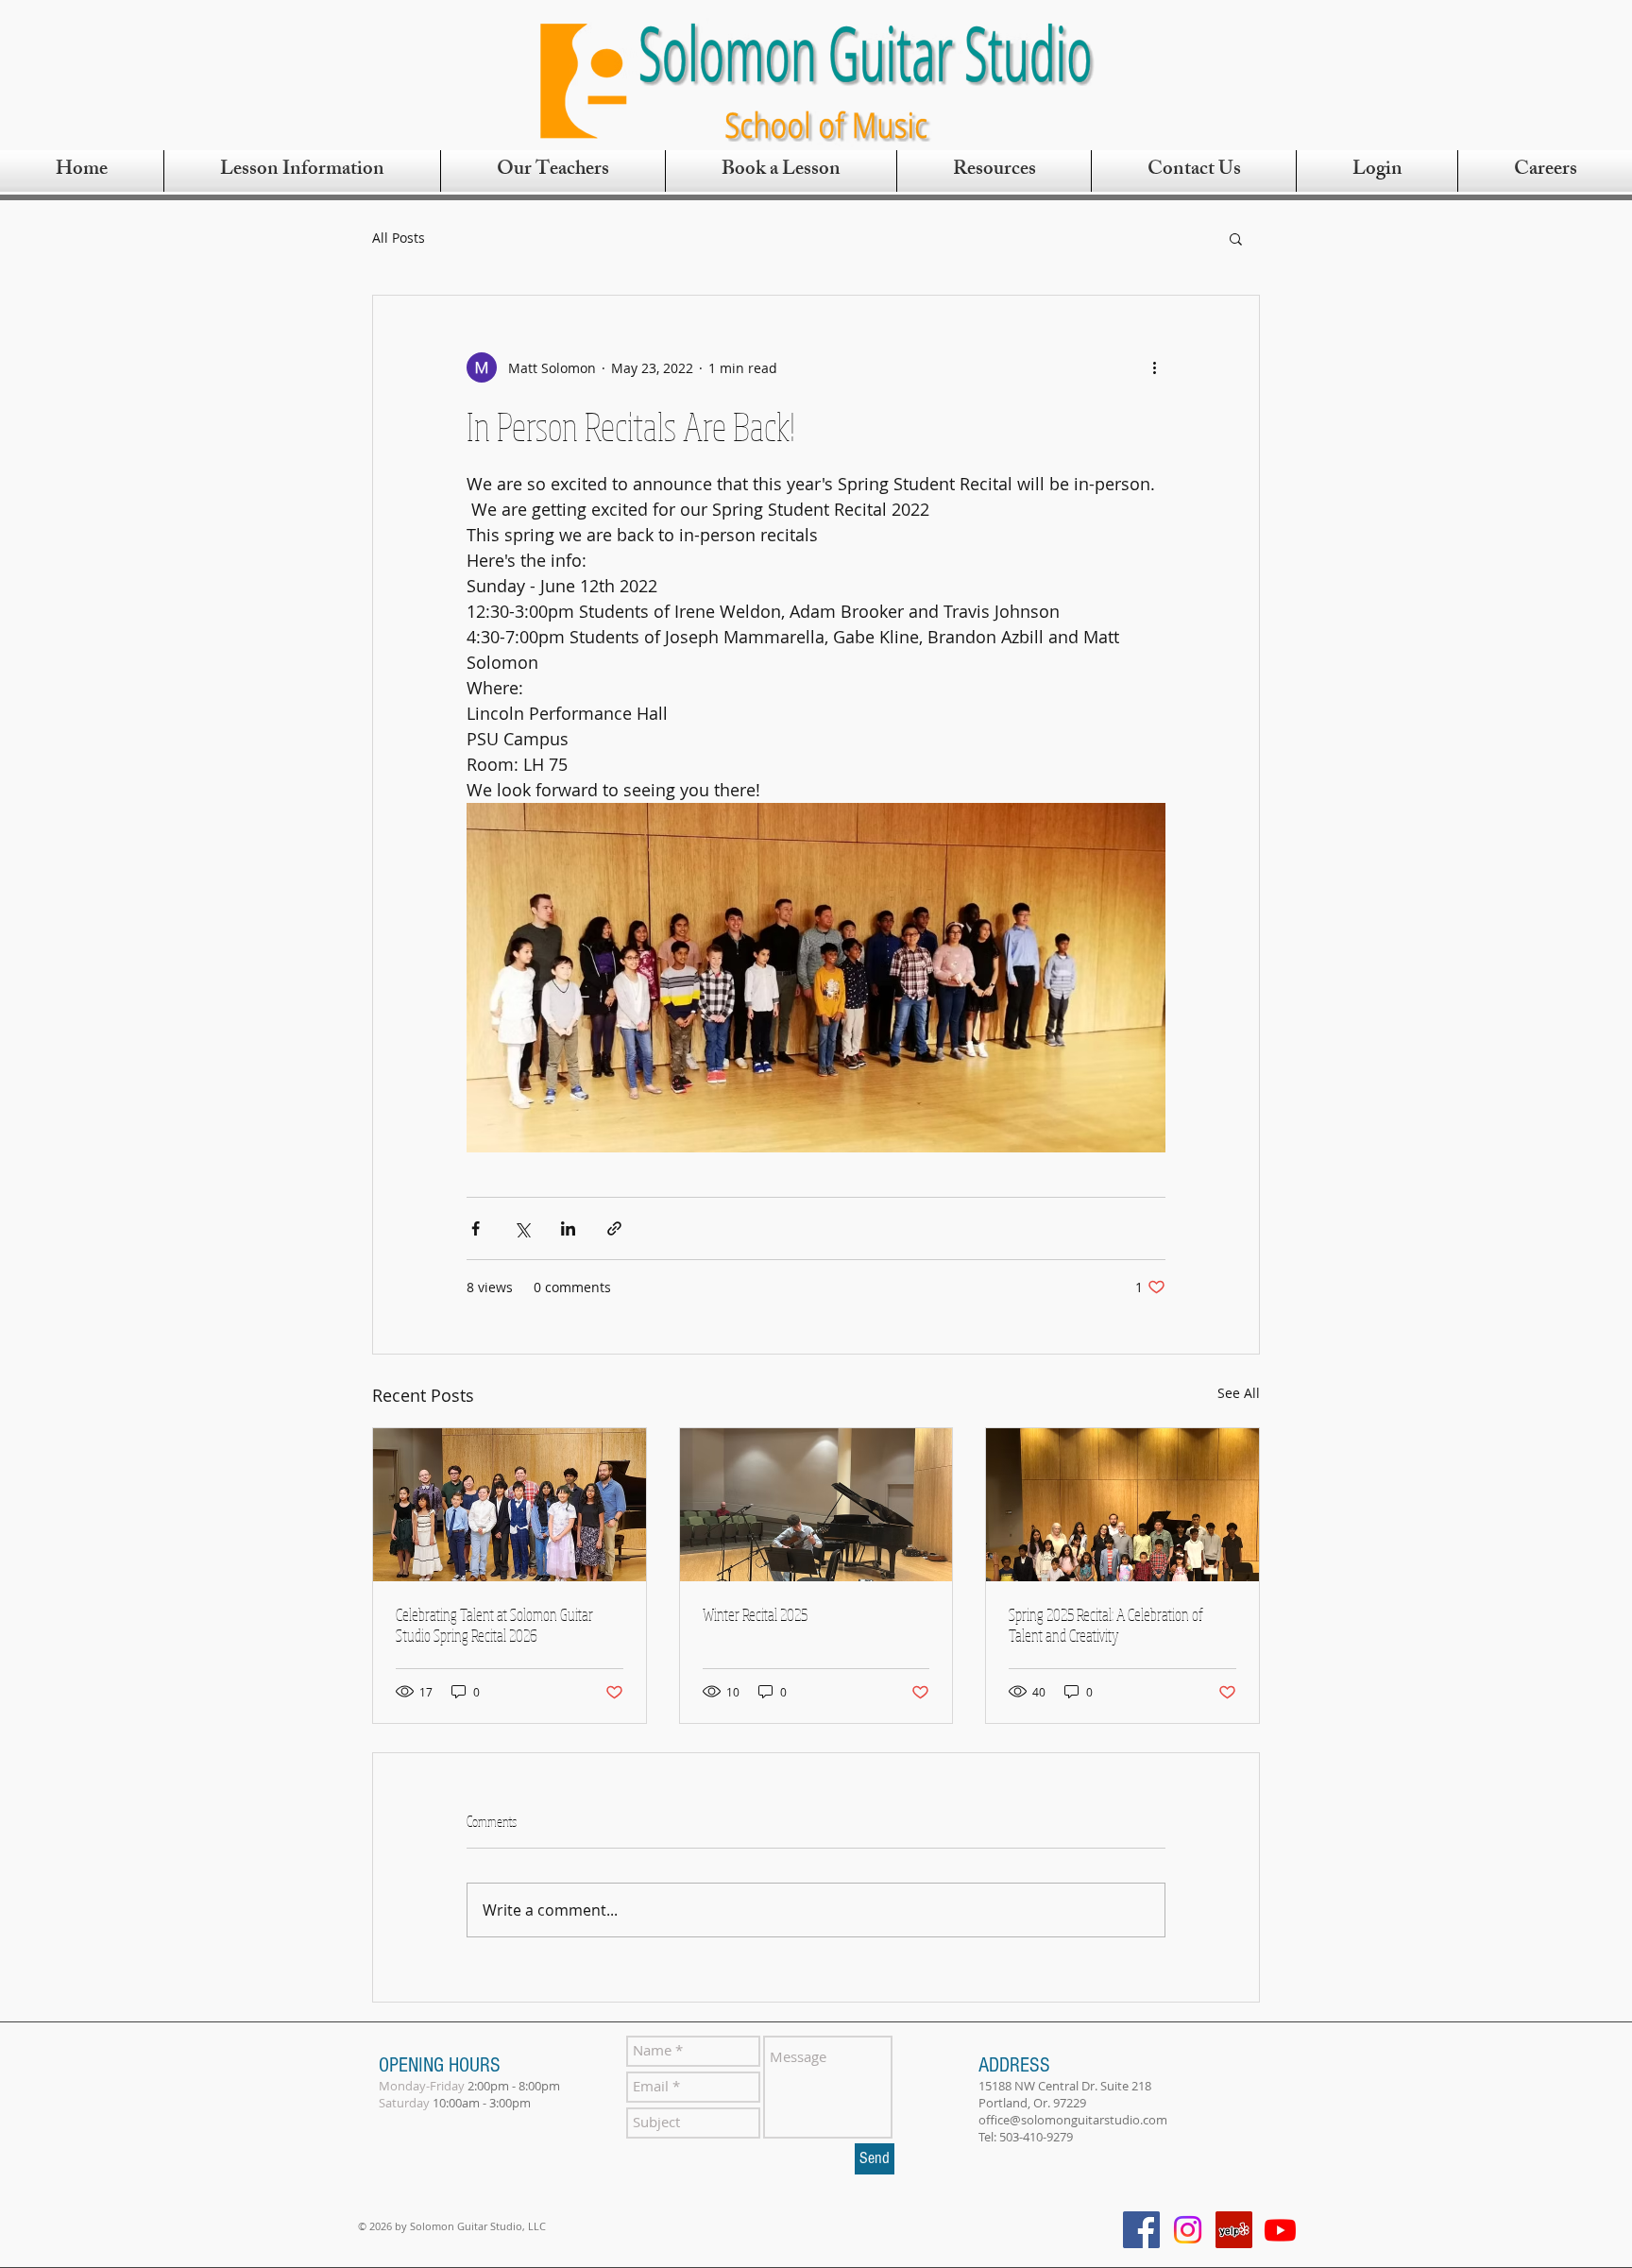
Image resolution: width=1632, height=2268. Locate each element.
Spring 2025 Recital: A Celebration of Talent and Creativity (1106, 1625)
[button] (1236, 238)
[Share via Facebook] (476, 1228)
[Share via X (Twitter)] (522, 1228)
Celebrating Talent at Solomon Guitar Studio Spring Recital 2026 (494, 1625)
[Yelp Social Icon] (1234, 2230)
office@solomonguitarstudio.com (1073, 2120)
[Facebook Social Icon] (1141, 2230)
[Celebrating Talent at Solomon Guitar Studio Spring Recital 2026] (510, 1505)
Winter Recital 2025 (755, 1614)
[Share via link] (614, 1228)
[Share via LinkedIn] (568, 1228)
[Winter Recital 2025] (816, 1505)
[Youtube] (1280, 2230)
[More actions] (1154, 367)
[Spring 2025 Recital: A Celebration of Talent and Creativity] (1122, 1505)
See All (1239, 1393)
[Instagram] (1188, 2230)
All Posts (399, 238)
